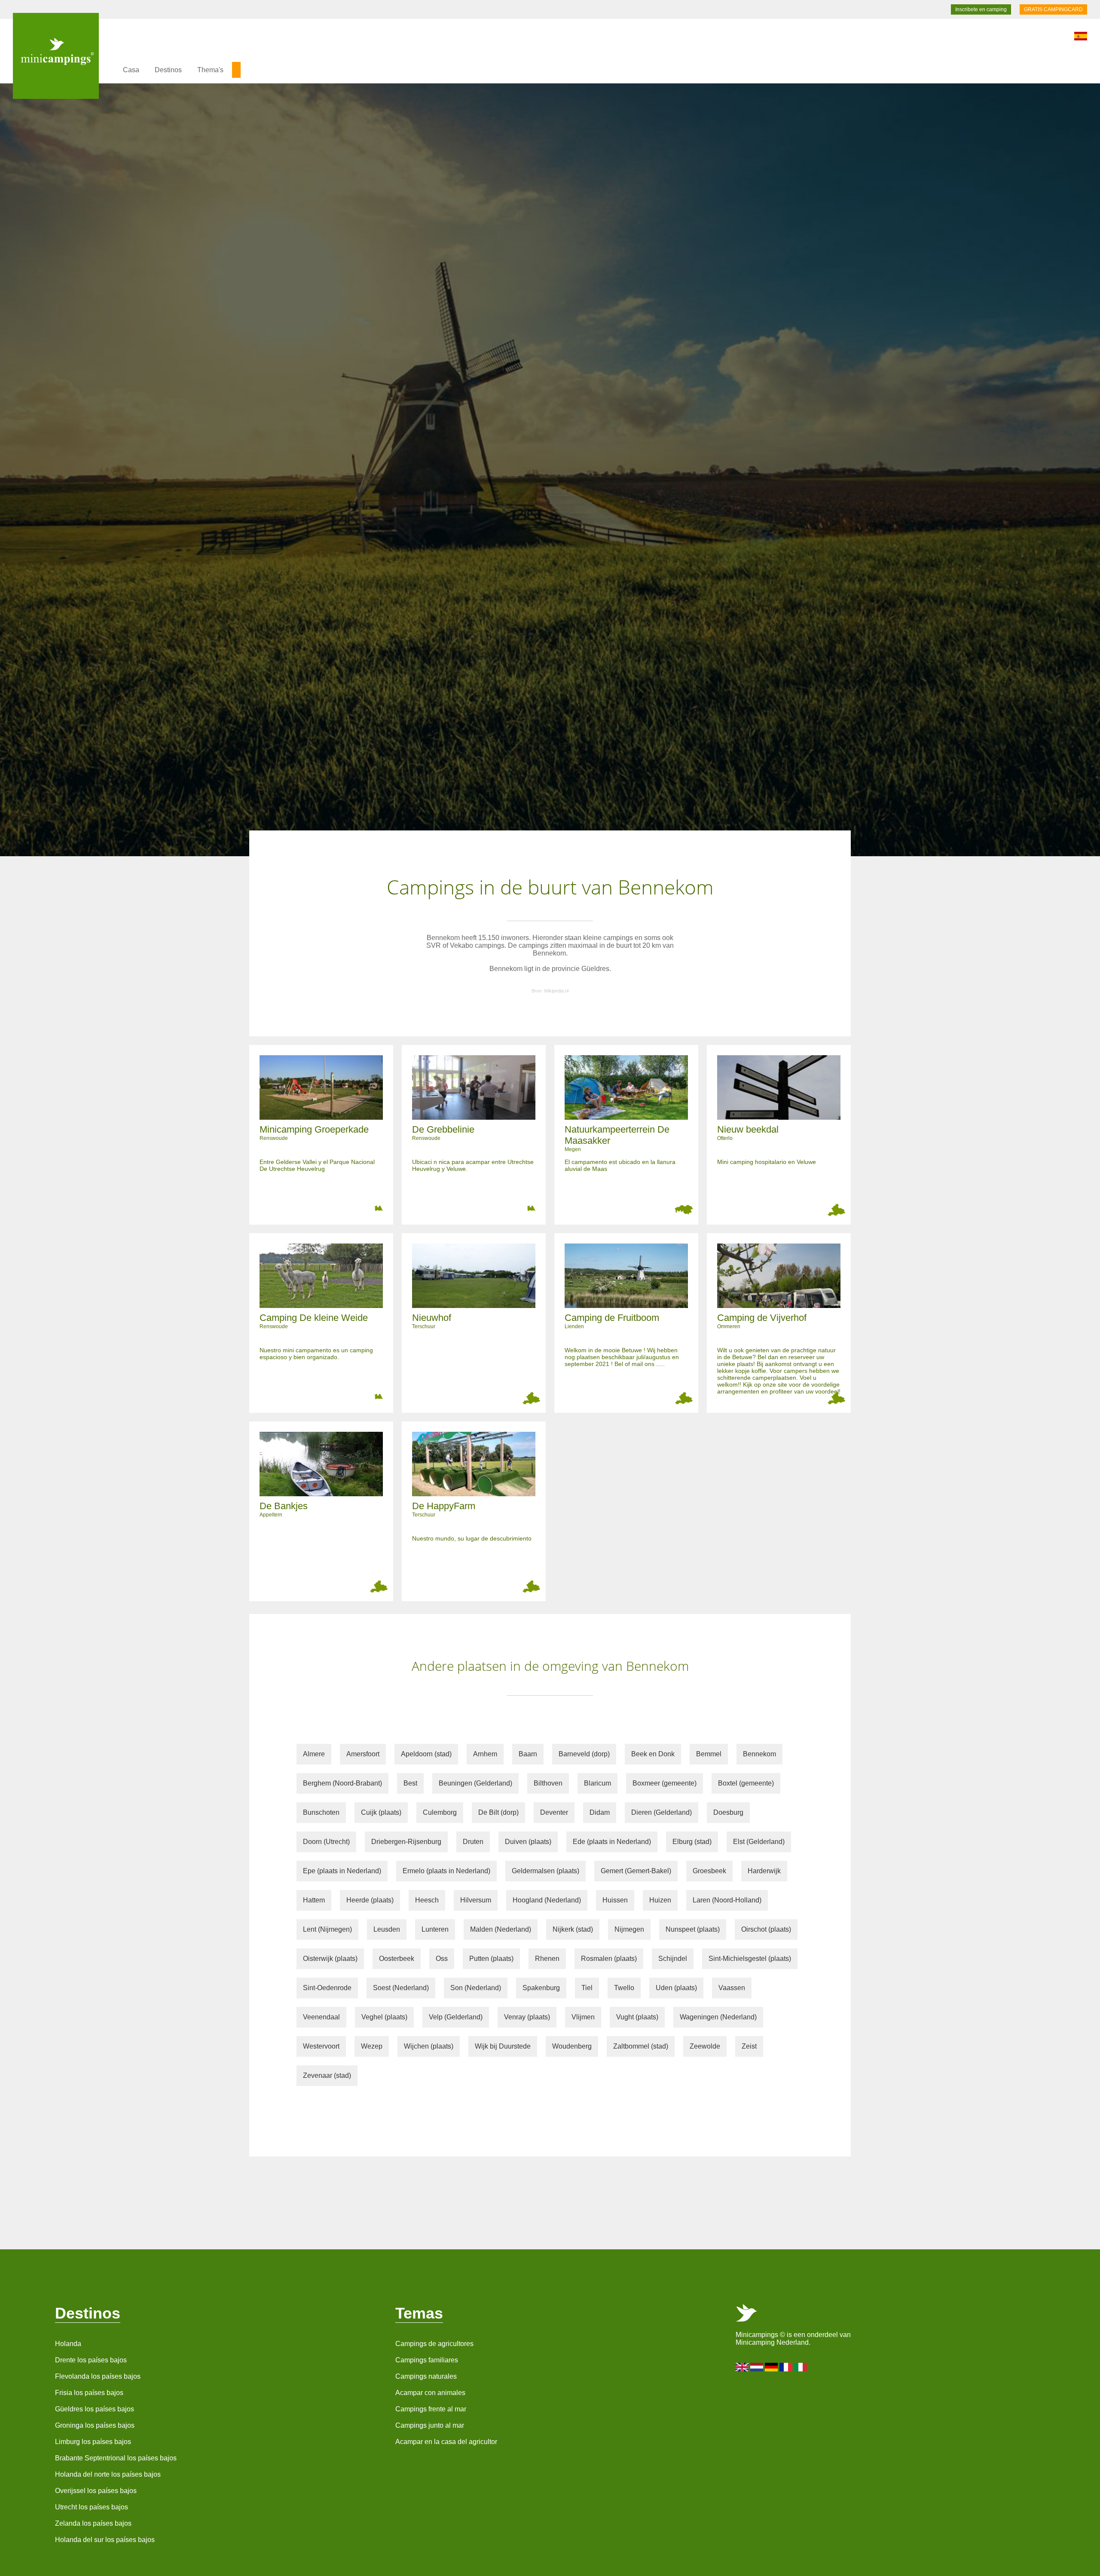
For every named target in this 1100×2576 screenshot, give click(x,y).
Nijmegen (629, 1929)
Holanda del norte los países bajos (108, 2474)
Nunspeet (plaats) (693, 1929)
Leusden (387, 1929)
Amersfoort (363, 1754)
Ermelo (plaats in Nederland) (446, 1871)
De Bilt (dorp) (498, 1812)
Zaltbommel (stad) (641, 2046)
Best (410, 1783)
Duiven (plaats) (528, 1842)
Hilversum (476, 1900)
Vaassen (732, 1988)
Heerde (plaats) (370, 1900)
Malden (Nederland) (501, 1929)
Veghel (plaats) (384, 2017)
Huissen (615, 1900)
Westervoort (321, 2046)
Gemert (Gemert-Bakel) (636, 1871)
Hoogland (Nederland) (547, 1900)
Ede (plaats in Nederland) (612, 1842)
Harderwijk (764, 1871)
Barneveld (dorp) (584, 1754)
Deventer (554, 1812)
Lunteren (435, 1929)
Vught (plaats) (637, 2017)
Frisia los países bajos (89, 2393)
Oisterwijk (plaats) (330, 1959)
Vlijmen (583, 2017)
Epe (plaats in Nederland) (342, 1871)
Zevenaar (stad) (327, 2075)
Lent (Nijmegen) (327, 1929)
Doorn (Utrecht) (326, 1842)
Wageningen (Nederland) (718, 2017)
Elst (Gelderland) (759, 1842)
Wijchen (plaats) (429, 2046)
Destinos (168, 70)
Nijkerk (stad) (573, 1929)
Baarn (528, 1754)
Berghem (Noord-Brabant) (342, 1783)
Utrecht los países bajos (92, 2507)
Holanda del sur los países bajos (105, 2540)
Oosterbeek (397, 1959)
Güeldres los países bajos (95, 2409)
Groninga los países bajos (95, 2425)
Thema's (210, 70)
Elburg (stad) (692, 1842)
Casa (131, 70)
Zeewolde (705, 2046)
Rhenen (547, 1959)
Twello (624, 1988)
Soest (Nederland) (401, 1988)
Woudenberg (572, 2046)
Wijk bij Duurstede (503, 2046)
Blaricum (597, 1783)
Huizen (660, 1900)
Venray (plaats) (527, 2017)
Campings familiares (427, 2360)
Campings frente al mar (431, 2409)
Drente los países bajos (91, 2360)
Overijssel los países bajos (96, 2491)
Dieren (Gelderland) (662, 1812)
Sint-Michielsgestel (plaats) (750, 1959)
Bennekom (759, 1754)
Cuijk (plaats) (381, 1812)
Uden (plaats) (676, 1988)
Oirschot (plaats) (766, 1929)
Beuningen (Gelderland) (475, 1783)
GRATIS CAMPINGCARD (1053, 9)
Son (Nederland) (476, 1988)
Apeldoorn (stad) (426, 1754)
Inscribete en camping (981, 9)
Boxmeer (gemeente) (665, 1783)
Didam (600, 1812)
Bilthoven (548, 1783)
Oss (442, 1959)
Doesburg (728, 1812)
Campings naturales (426, 2376)
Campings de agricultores (434, 2344)
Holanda (68, 2344)
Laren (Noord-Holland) (727, 1900)
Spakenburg (541, 1988)
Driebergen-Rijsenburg (406, 1842)
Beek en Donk (653, 1754)
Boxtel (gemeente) (746, 1783)
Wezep (372, 2046)
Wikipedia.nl (556, 991)
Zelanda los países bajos (93, 2523)
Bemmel (709, 1754)
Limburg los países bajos (93, 2442)
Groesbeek (709, 1871)
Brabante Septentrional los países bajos (116, 2458)
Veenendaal (321, 2017)
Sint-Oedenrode (327, 1988)
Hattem (314, 1900)
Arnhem (485, 1754)
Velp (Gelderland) (456, 2017)
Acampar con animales (430, 2393)
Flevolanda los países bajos (98, 2376)
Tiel (587, 1988)
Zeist (749, 2046)
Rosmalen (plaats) (609, 1959)
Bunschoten (321, 1812)
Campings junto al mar (430, 2425)
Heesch (427, 1900)
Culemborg (440, 1812)
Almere (314, 1754)
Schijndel (673, 1959)
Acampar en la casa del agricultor (446, 2442)
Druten (473, 1842)
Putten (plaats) (491, 1959)
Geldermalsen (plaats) (545, 1871)
